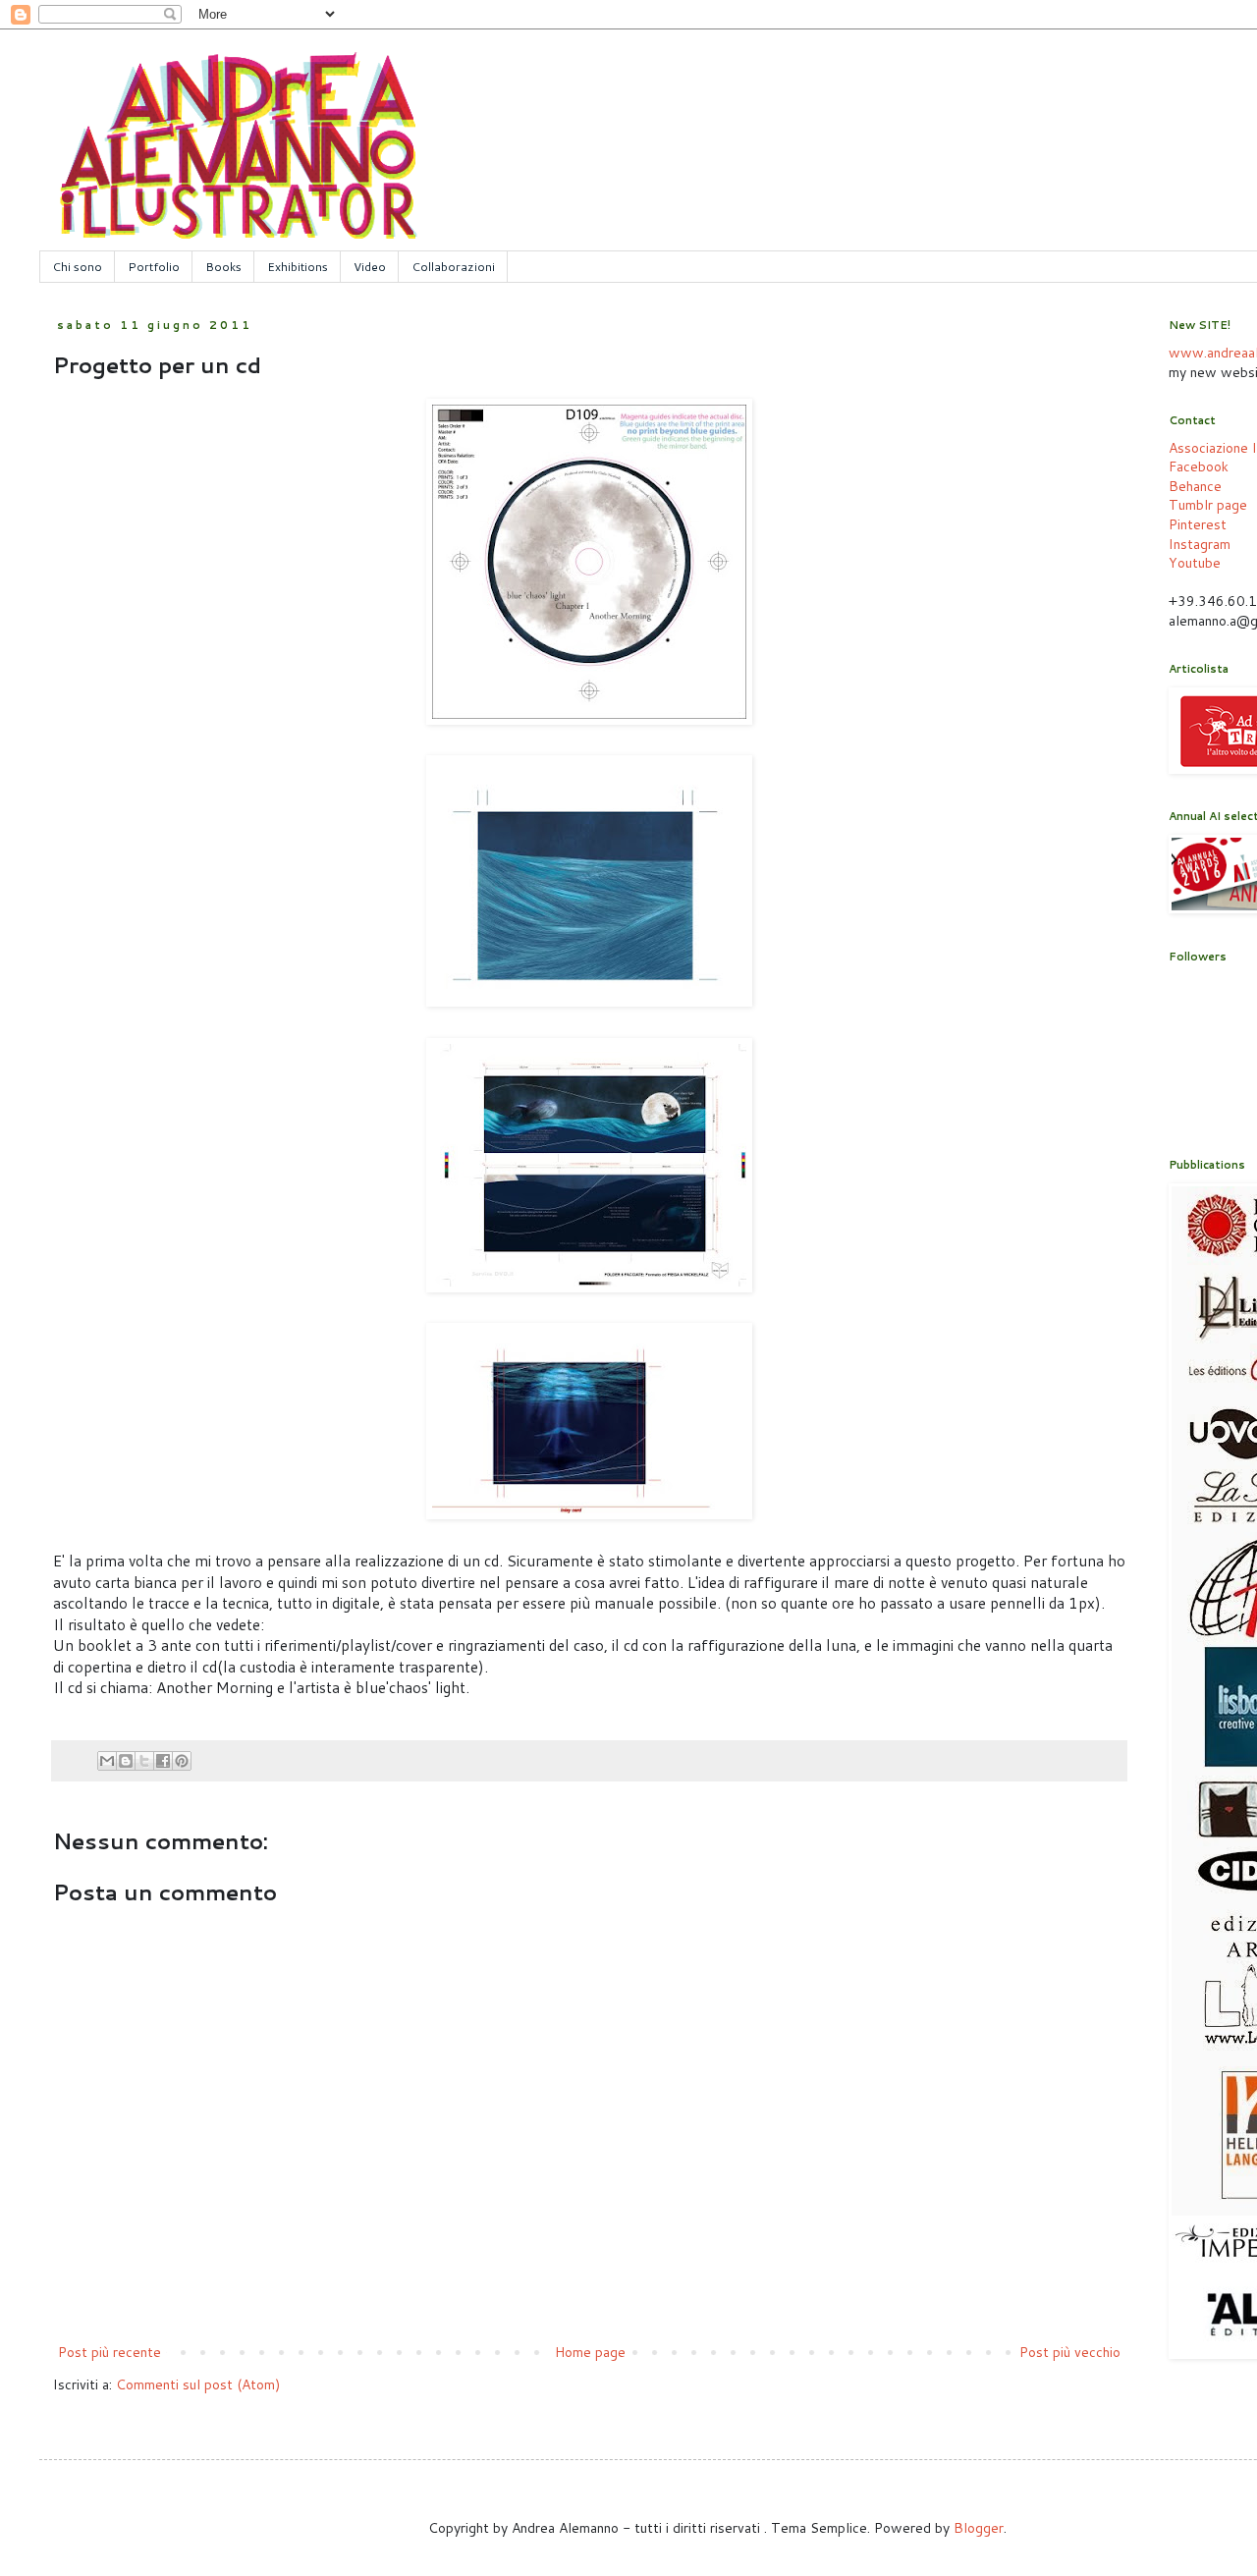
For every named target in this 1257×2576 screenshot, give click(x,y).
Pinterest (1198, 524)
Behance (1195, 486)
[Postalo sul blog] (126, 1761)
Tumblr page (1208, 505)
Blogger (979, 2528)
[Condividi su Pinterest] (182, 1761)
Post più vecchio (1070, 2352)
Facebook (1199, 466)
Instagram (1200, 544)
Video (370, 267)
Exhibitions (298, 267)
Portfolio (154, 267)
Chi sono (77, 267)
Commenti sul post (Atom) (198, 2384)
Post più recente (109, 2352)
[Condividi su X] (144, 1761)
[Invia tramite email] (107, 1761)
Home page (590, 2352)
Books (223, 267)
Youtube (1195, 563)
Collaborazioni (453, 267)
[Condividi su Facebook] (163, 1761)
